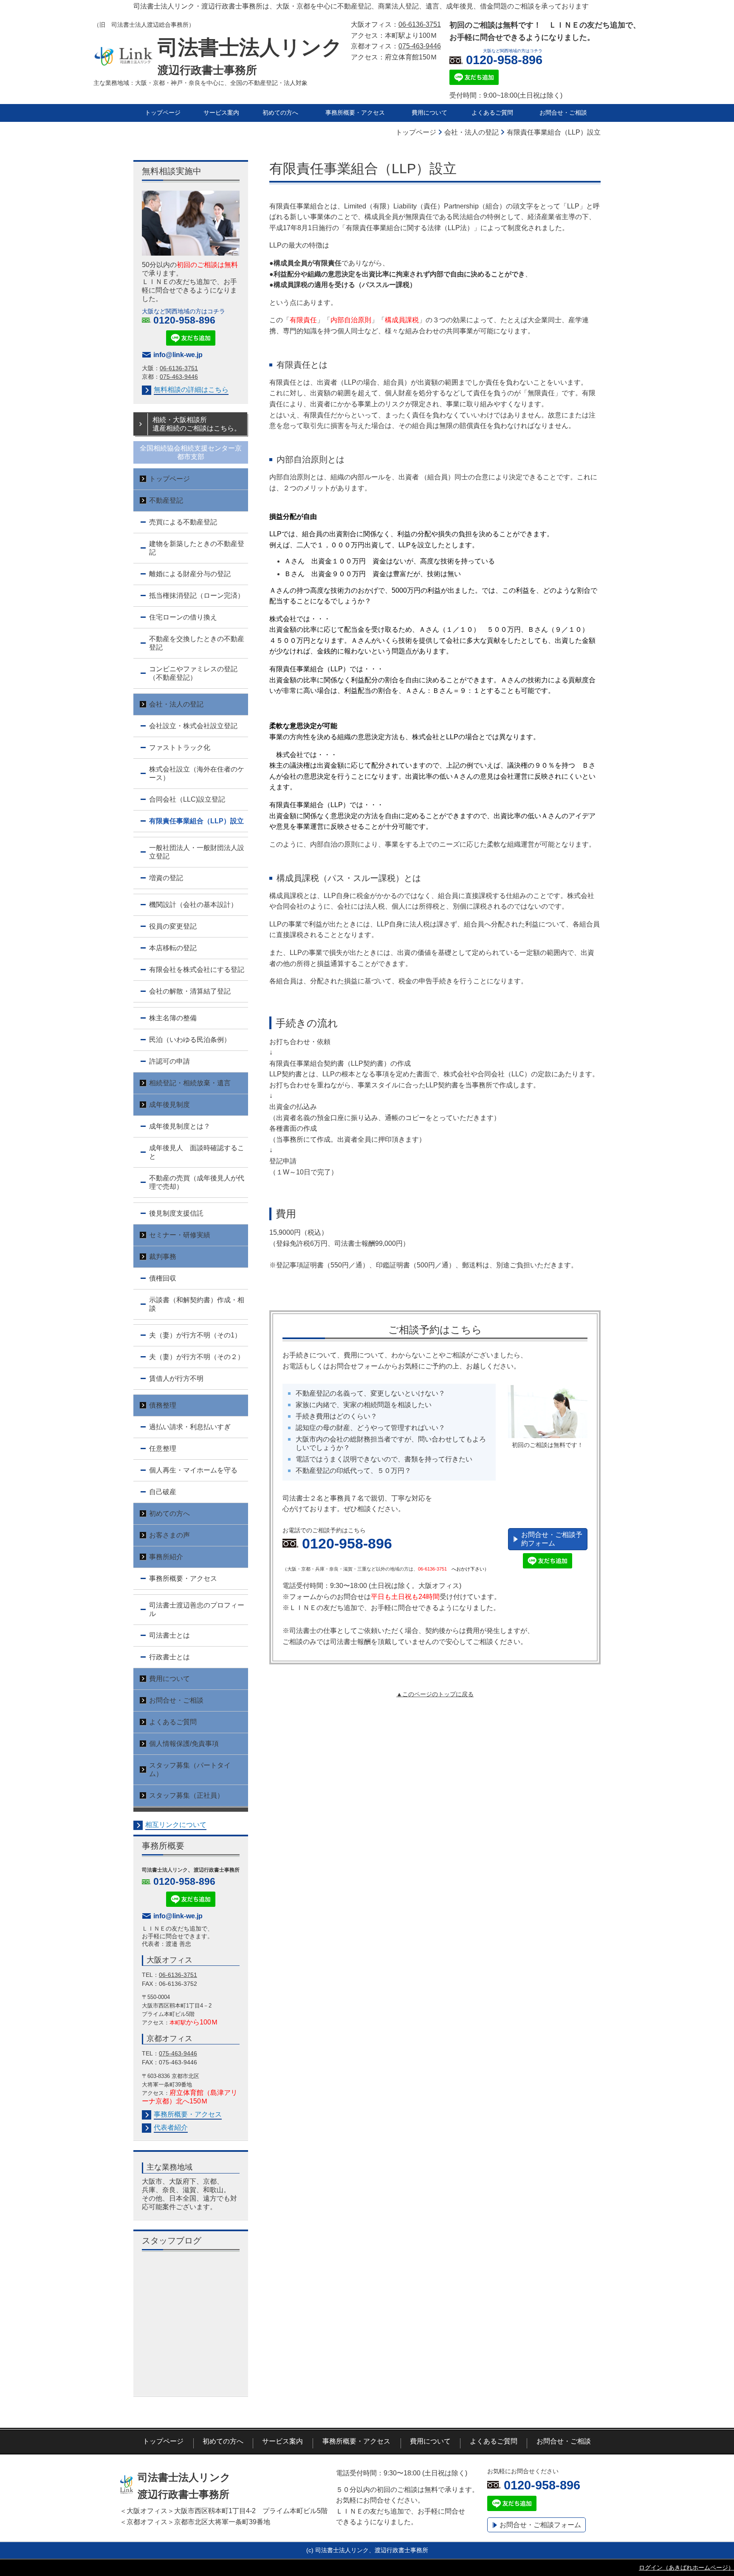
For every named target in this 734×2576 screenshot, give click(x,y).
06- (166, 368)
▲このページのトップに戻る (435, 1694)
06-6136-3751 (178, 1975)
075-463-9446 (420, 46)
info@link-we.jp (178, 355)
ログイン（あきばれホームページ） (686, 2568)
